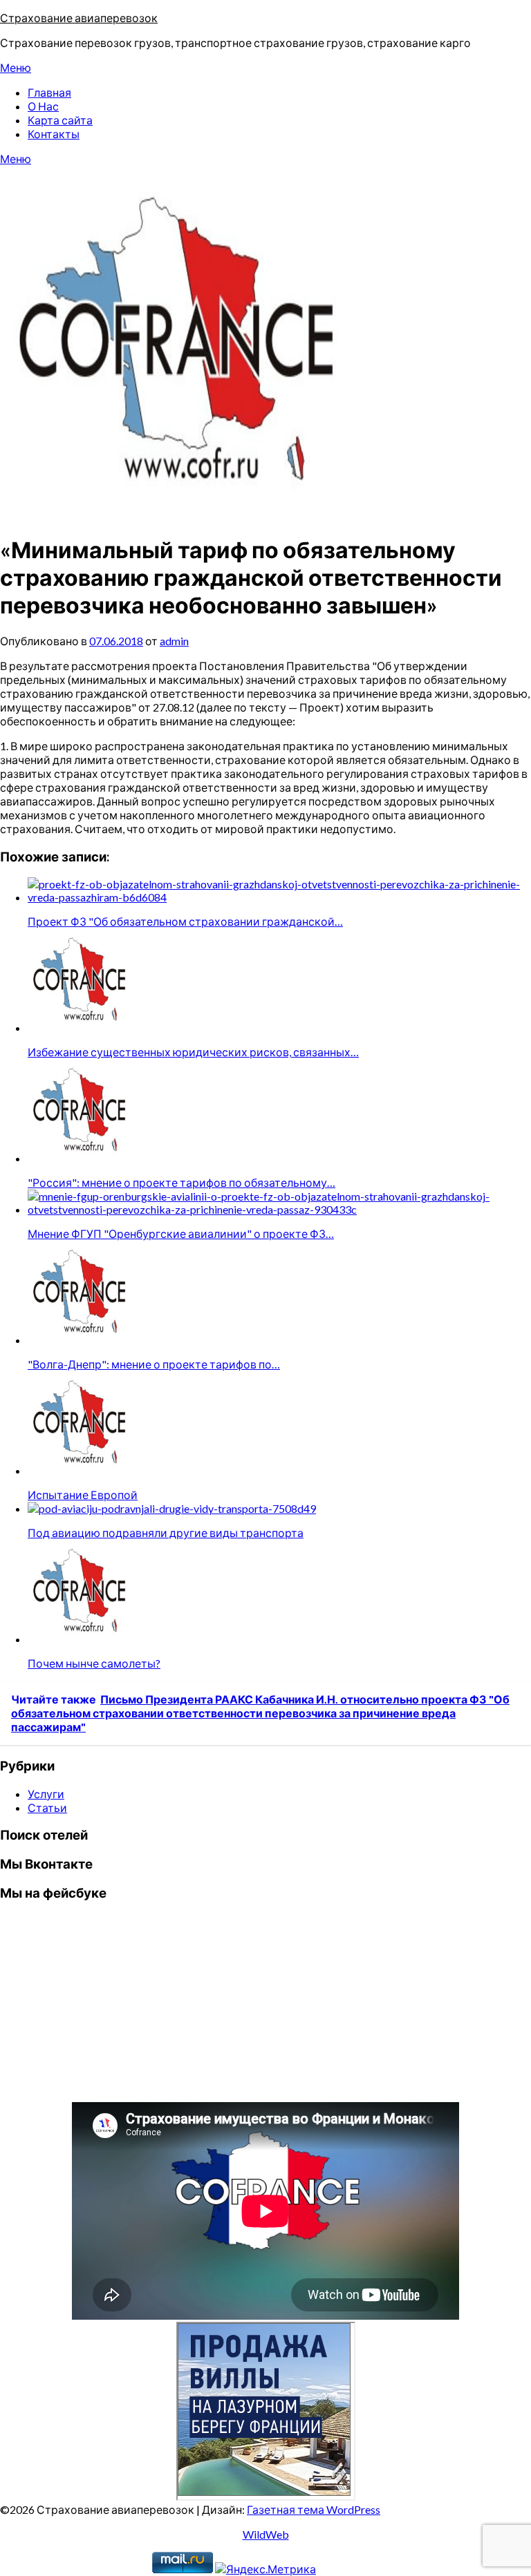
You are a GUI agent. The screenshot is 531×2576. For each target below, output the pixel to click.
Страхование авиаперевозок (79, 18)
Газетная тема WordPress (314, 2509)
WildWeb (266, 2534)
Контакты (54, 134)
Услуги (46, 1794)
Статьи (47, 1807)
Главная (49, 92)
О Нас (43, 106)
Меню (16, 67)
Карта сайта (60, 120)
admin (174, 641)
